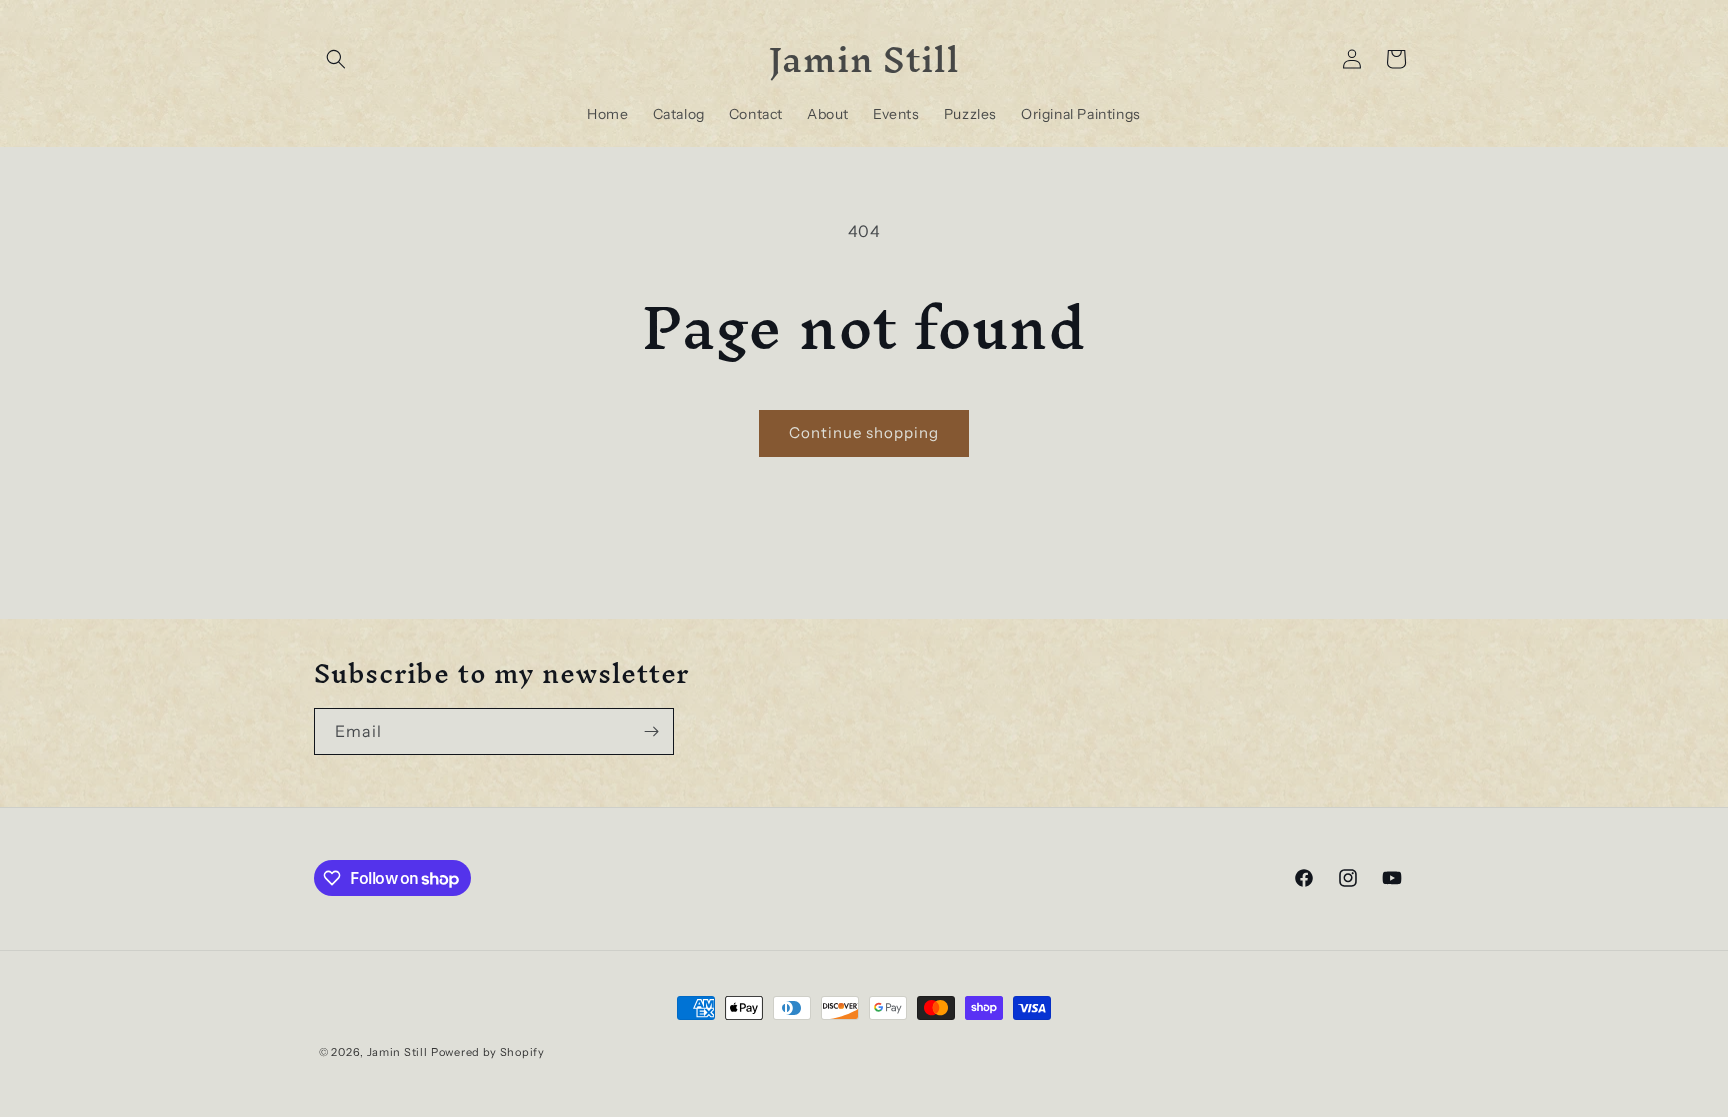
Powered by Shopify (488, 1052)
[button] (336, 59)
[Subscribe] (651, 731)
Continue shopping (864, 432)
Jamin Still (397, 1052)
